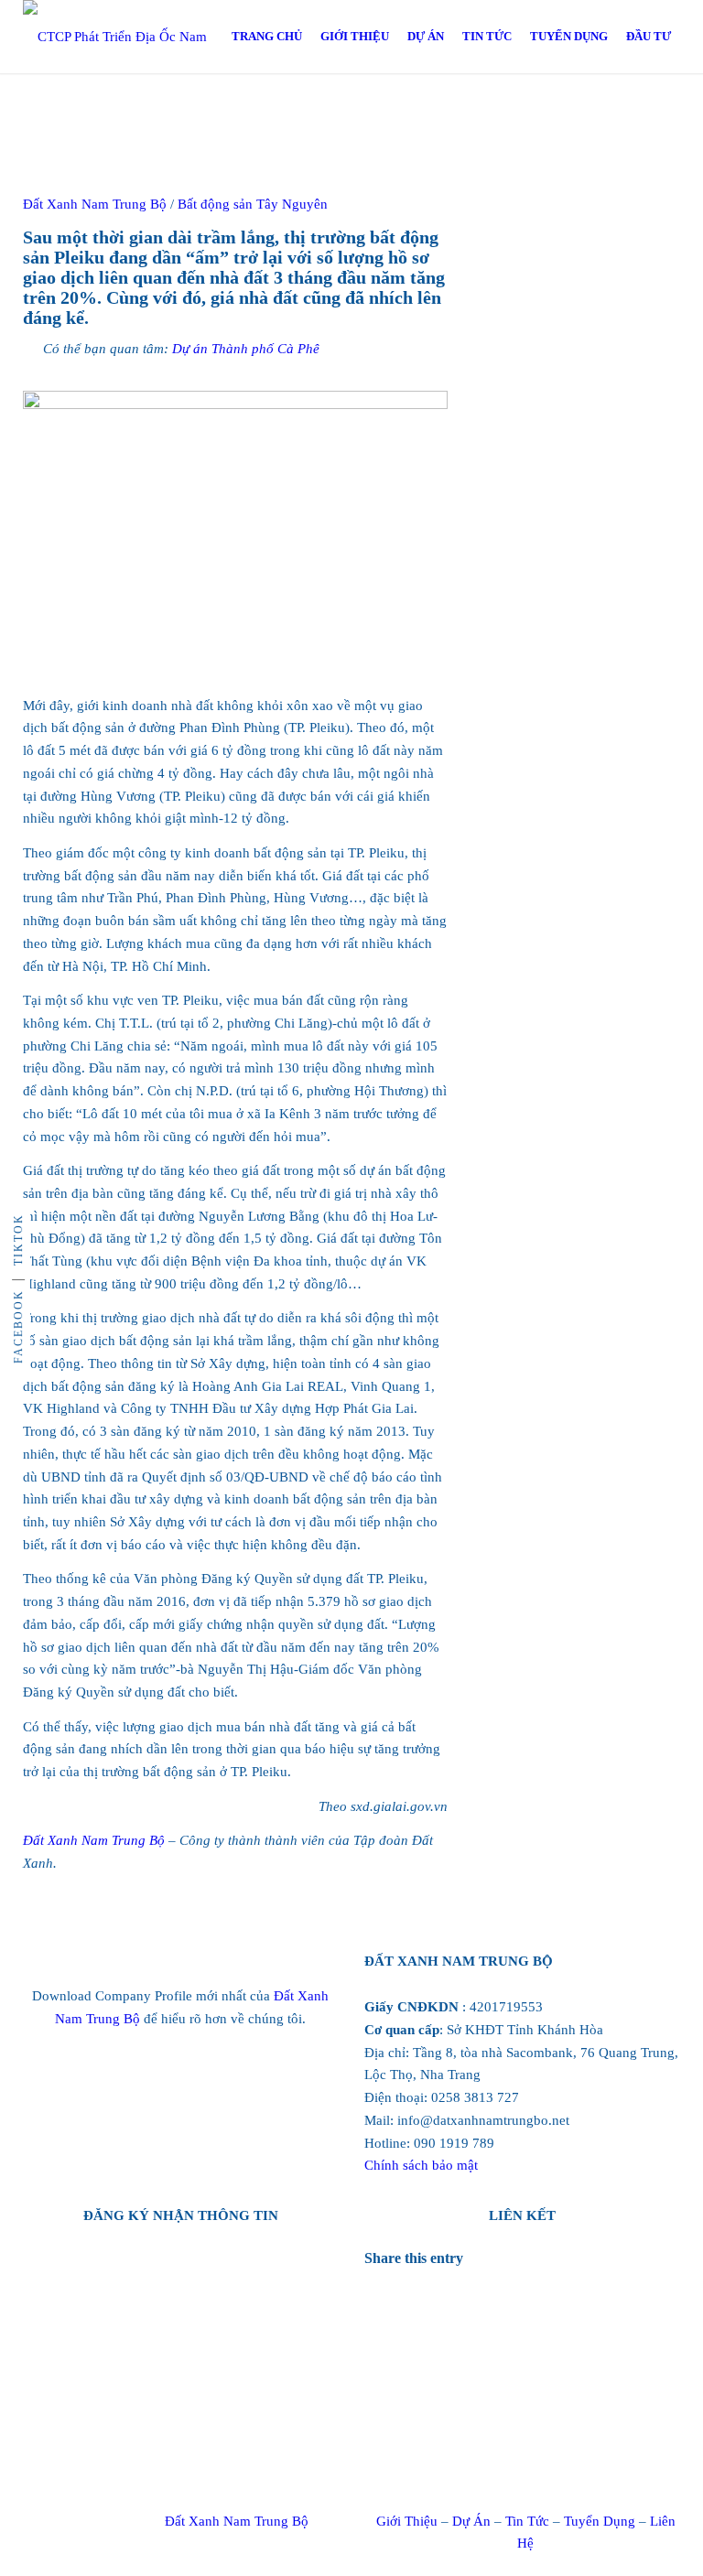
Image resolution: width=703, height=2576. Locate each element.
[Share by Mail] (390, 2308)
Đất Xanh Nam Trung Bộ (94, 1840)
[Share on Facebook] (390, 2280)
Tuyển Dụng (600, 2521)
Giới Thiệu (407, 2521)
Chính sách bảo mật (421, 2165)
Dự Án (471, 2521)
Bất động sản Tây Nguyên (253, 204)
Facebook (18, 1326)
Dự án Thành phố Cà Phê (246, 349)
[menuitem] (267, 37)
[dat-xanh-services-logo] (133, 37)
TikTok (18, 1239)
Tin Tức (527, 2521)
